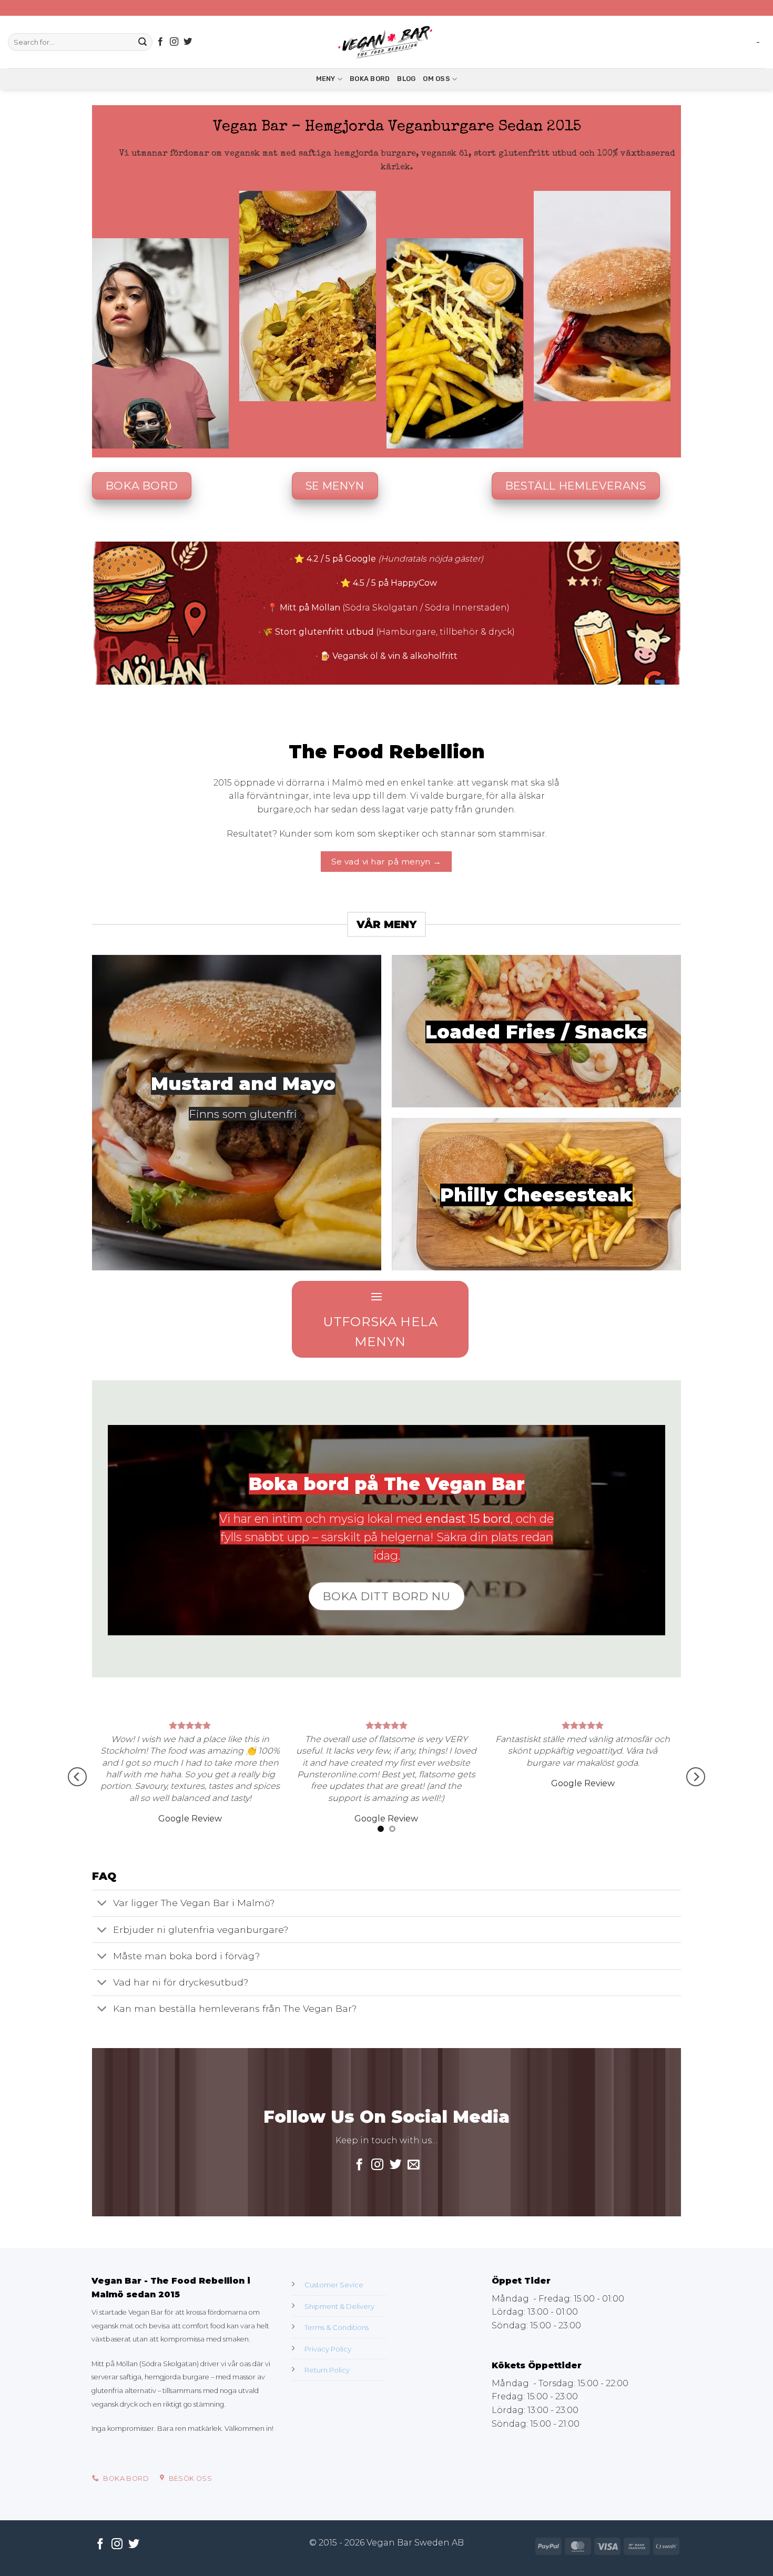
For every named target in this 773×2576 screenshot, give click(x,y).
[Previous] (77, 1818)
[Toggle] (102, 1986)
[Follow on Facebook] (160, 42)
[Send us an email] (414, 2247)
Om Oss (436, 79)
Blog (406, 79)
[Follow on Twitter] (188, 42)
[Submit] (143, 42)
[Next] (696, 1818)
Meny (326, 79)
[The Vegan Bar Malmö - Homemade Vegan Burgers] (387, 42)
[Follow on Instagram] (174, 42)
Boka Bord (370, 79)
